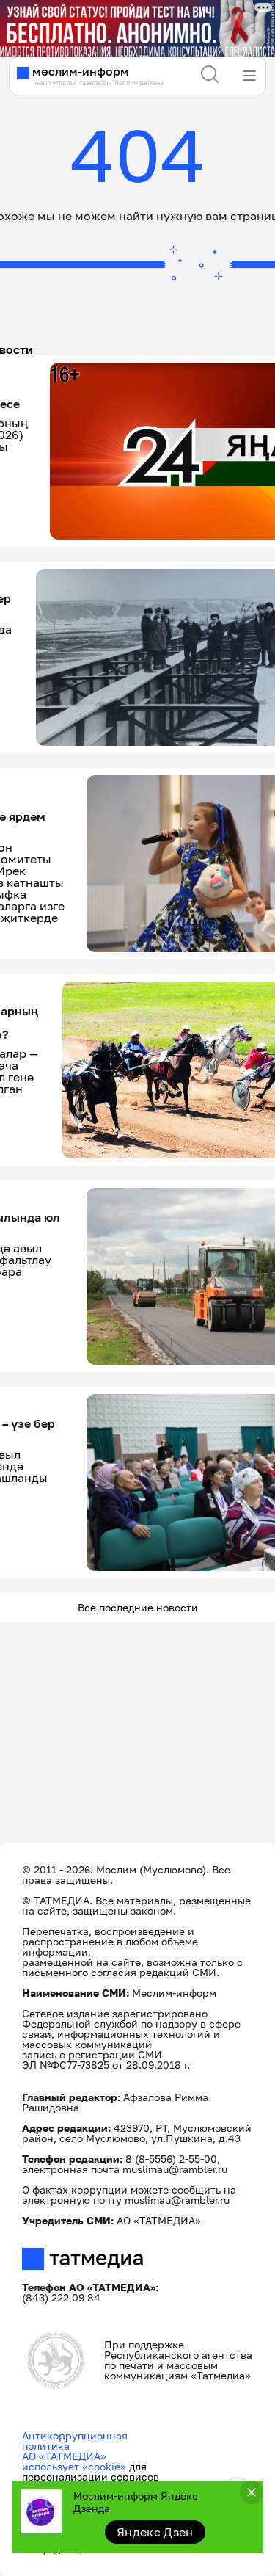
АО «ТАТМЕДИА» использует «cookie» (74, 2461)
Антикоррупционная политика (75, 2441)
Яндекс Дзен (155, 2532)
